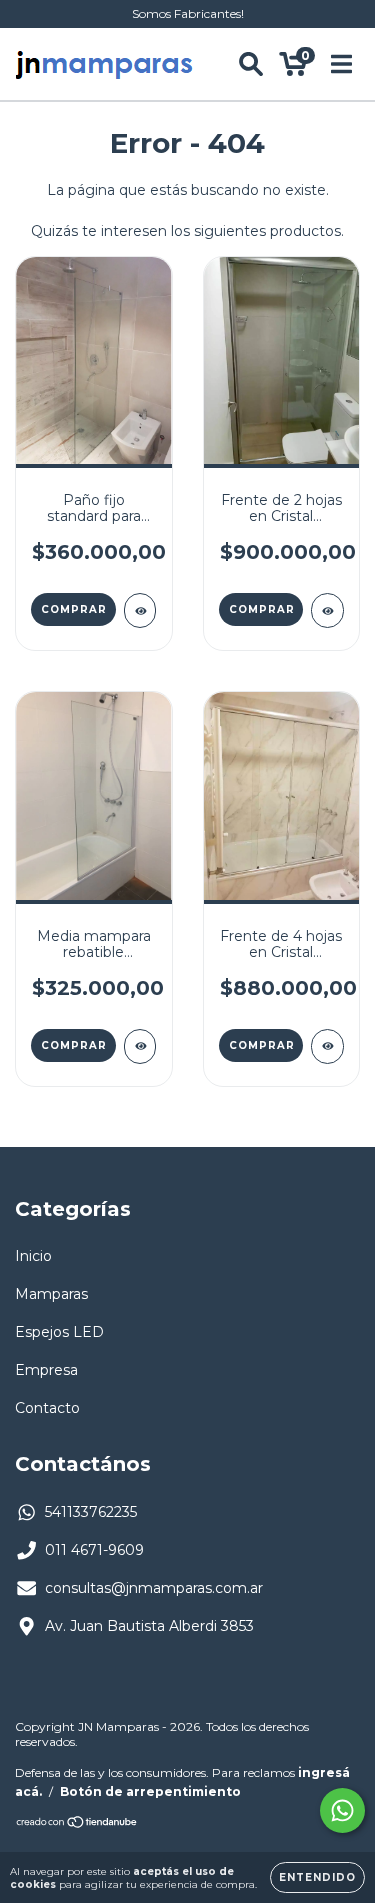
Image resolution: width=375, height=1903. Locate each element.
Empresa (46, 1370)
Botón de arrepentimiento (150, 1791)
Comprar (74, 609)
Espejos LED (59, 1332)
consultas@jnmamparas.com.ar (154, 1588)
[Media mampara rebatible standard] (140, 1046)
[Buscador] (251, 64)
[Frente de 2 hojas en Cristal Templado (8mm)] (327, 610)
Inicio (33, 1256)
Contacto (47, 1408)
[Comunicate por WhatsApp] (342, 1810)
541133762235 (91, 1512)
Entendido (317, 1877)
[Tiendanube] (77, 1824)
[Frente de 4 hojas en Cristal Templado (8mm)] (327, 1046)
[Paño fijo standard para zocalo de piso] (140, 610)
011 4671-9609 (94, 1550)
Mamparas (51, 1294)
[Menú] (341, 64)
